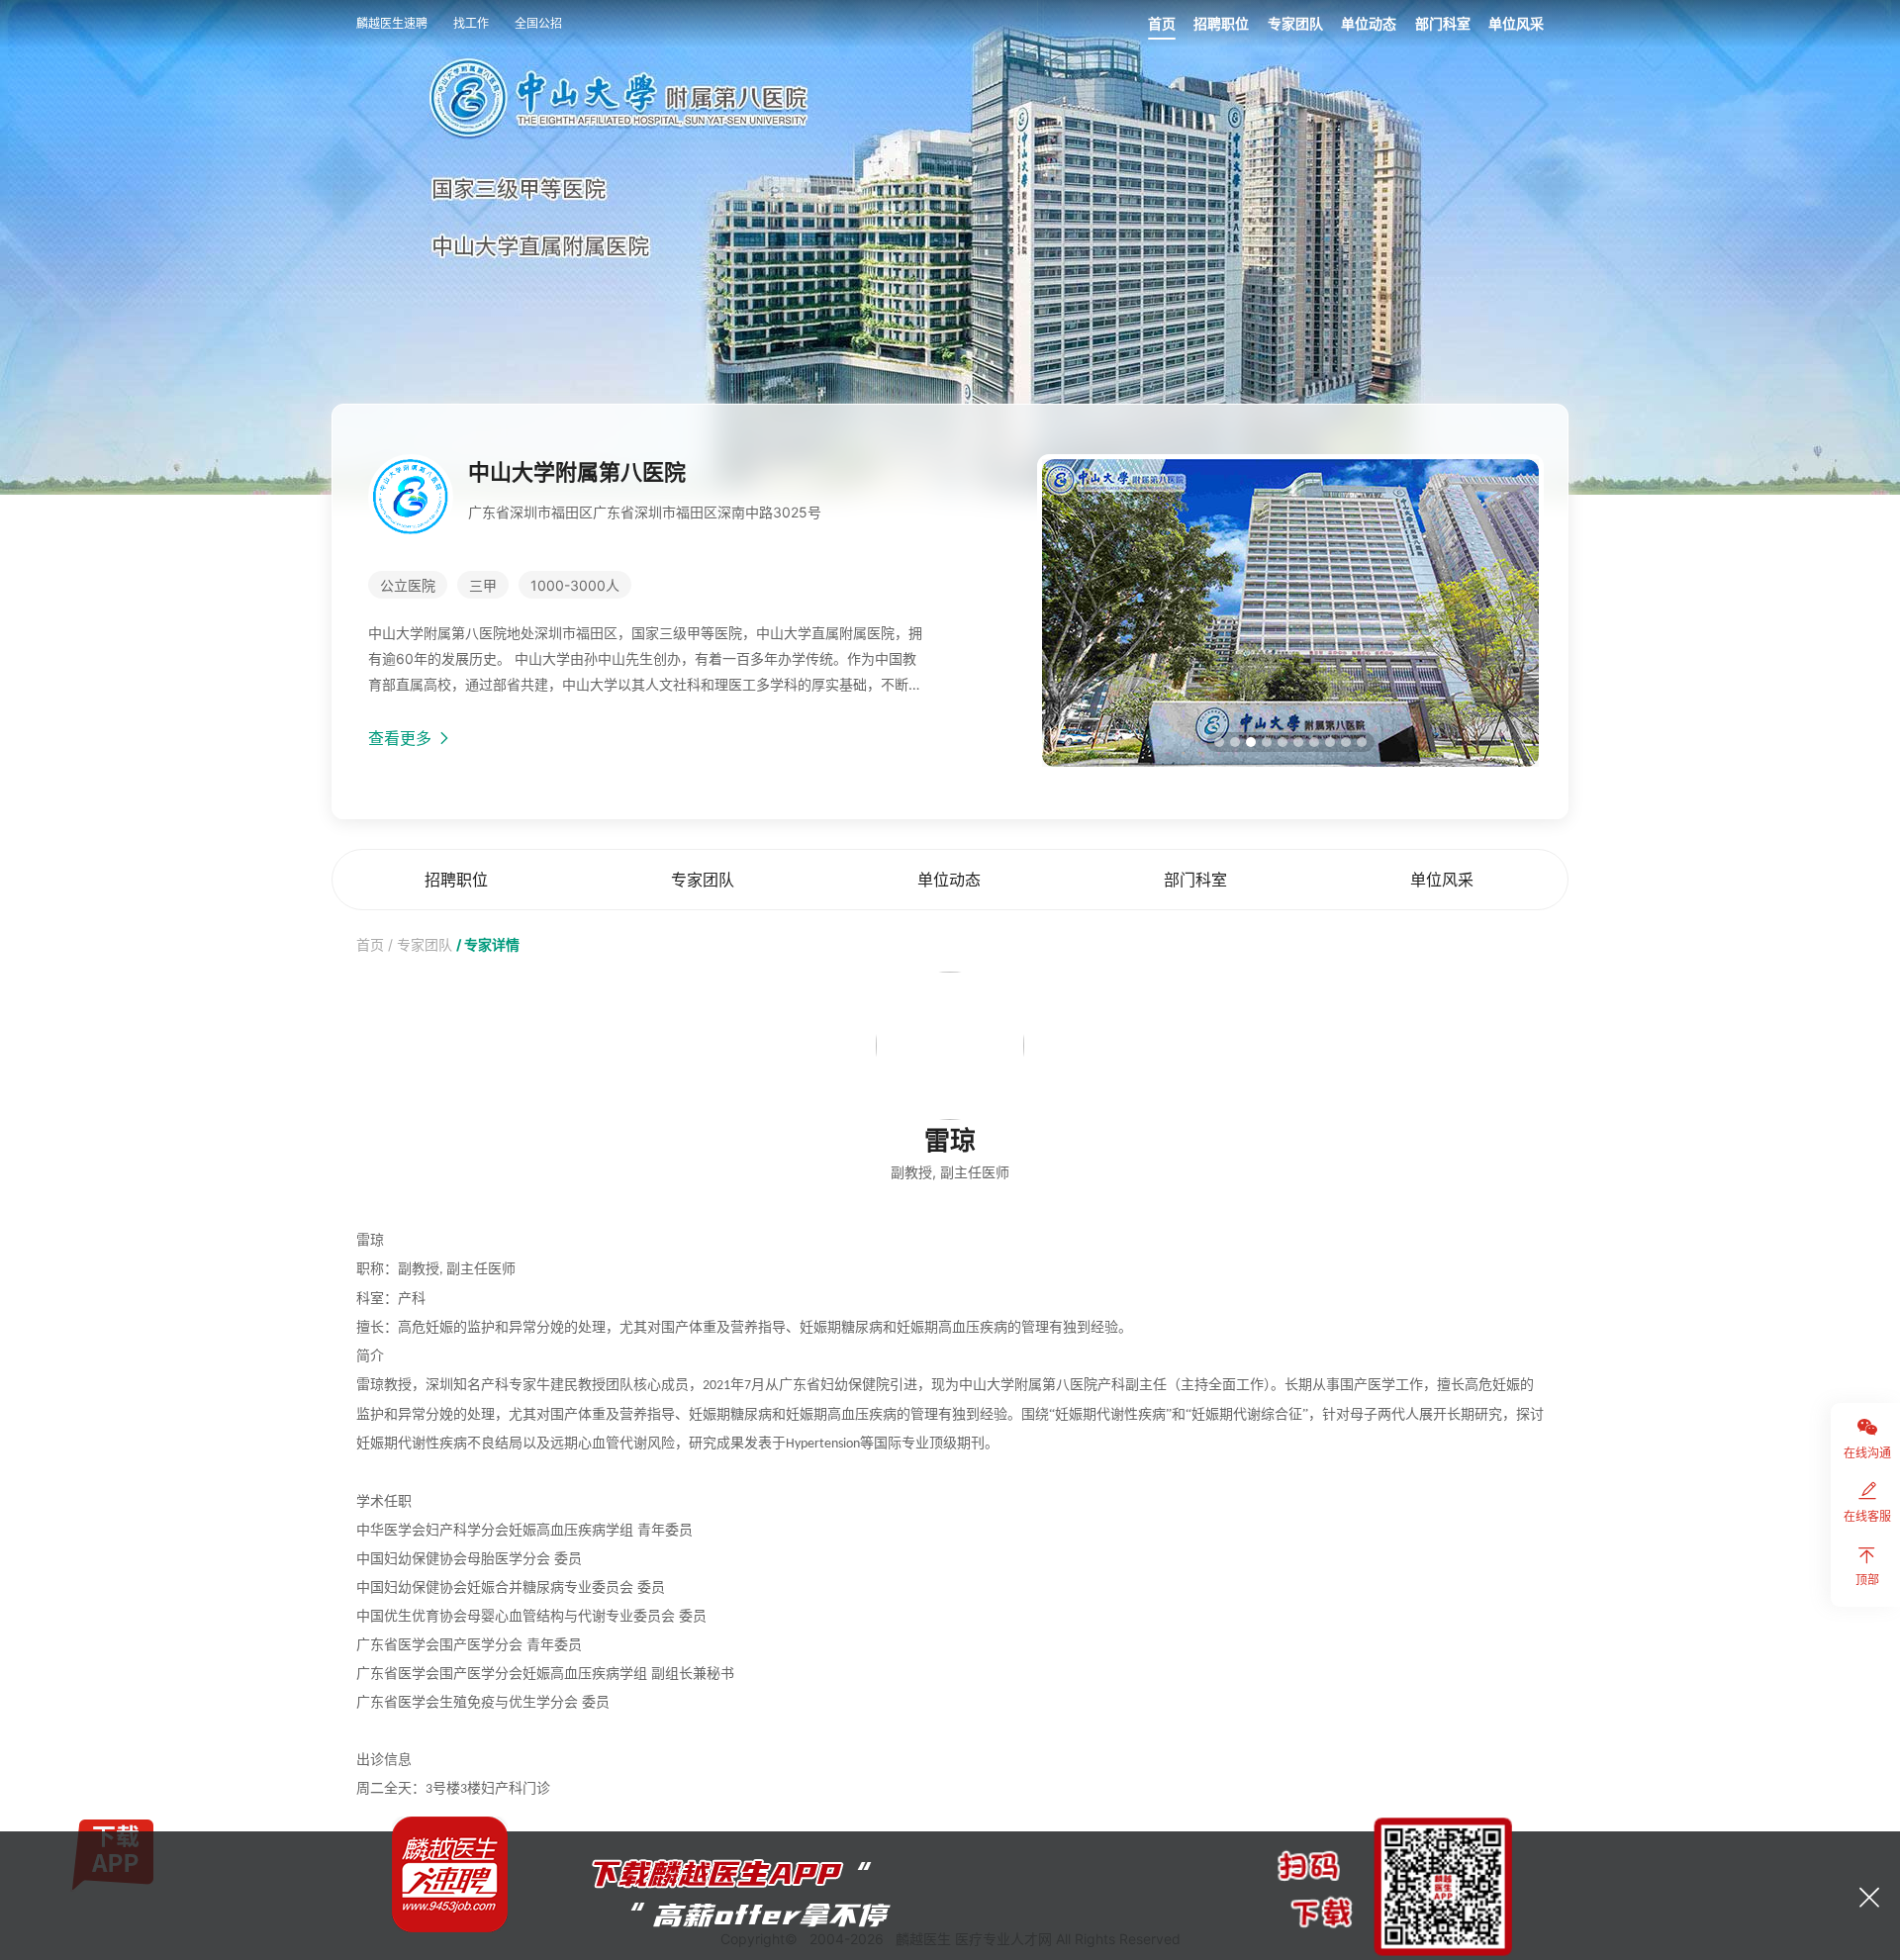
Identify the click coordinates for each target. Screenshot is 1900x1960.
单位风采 (1516, 23)
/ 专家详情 (488, 944)
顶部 (1867, 1580)
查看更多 (402, 738)
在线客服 (1867, 1516)
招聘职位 (1221, 23)
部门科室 (1443, 23)
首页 (1162, 23)
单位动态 (1369, 23)
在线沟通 (1867, 1453)
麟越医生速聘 (392, 23)
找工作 (471, 23)
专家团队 (1295, 23)
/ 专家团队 (420, 944)
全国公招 (538, 23)
